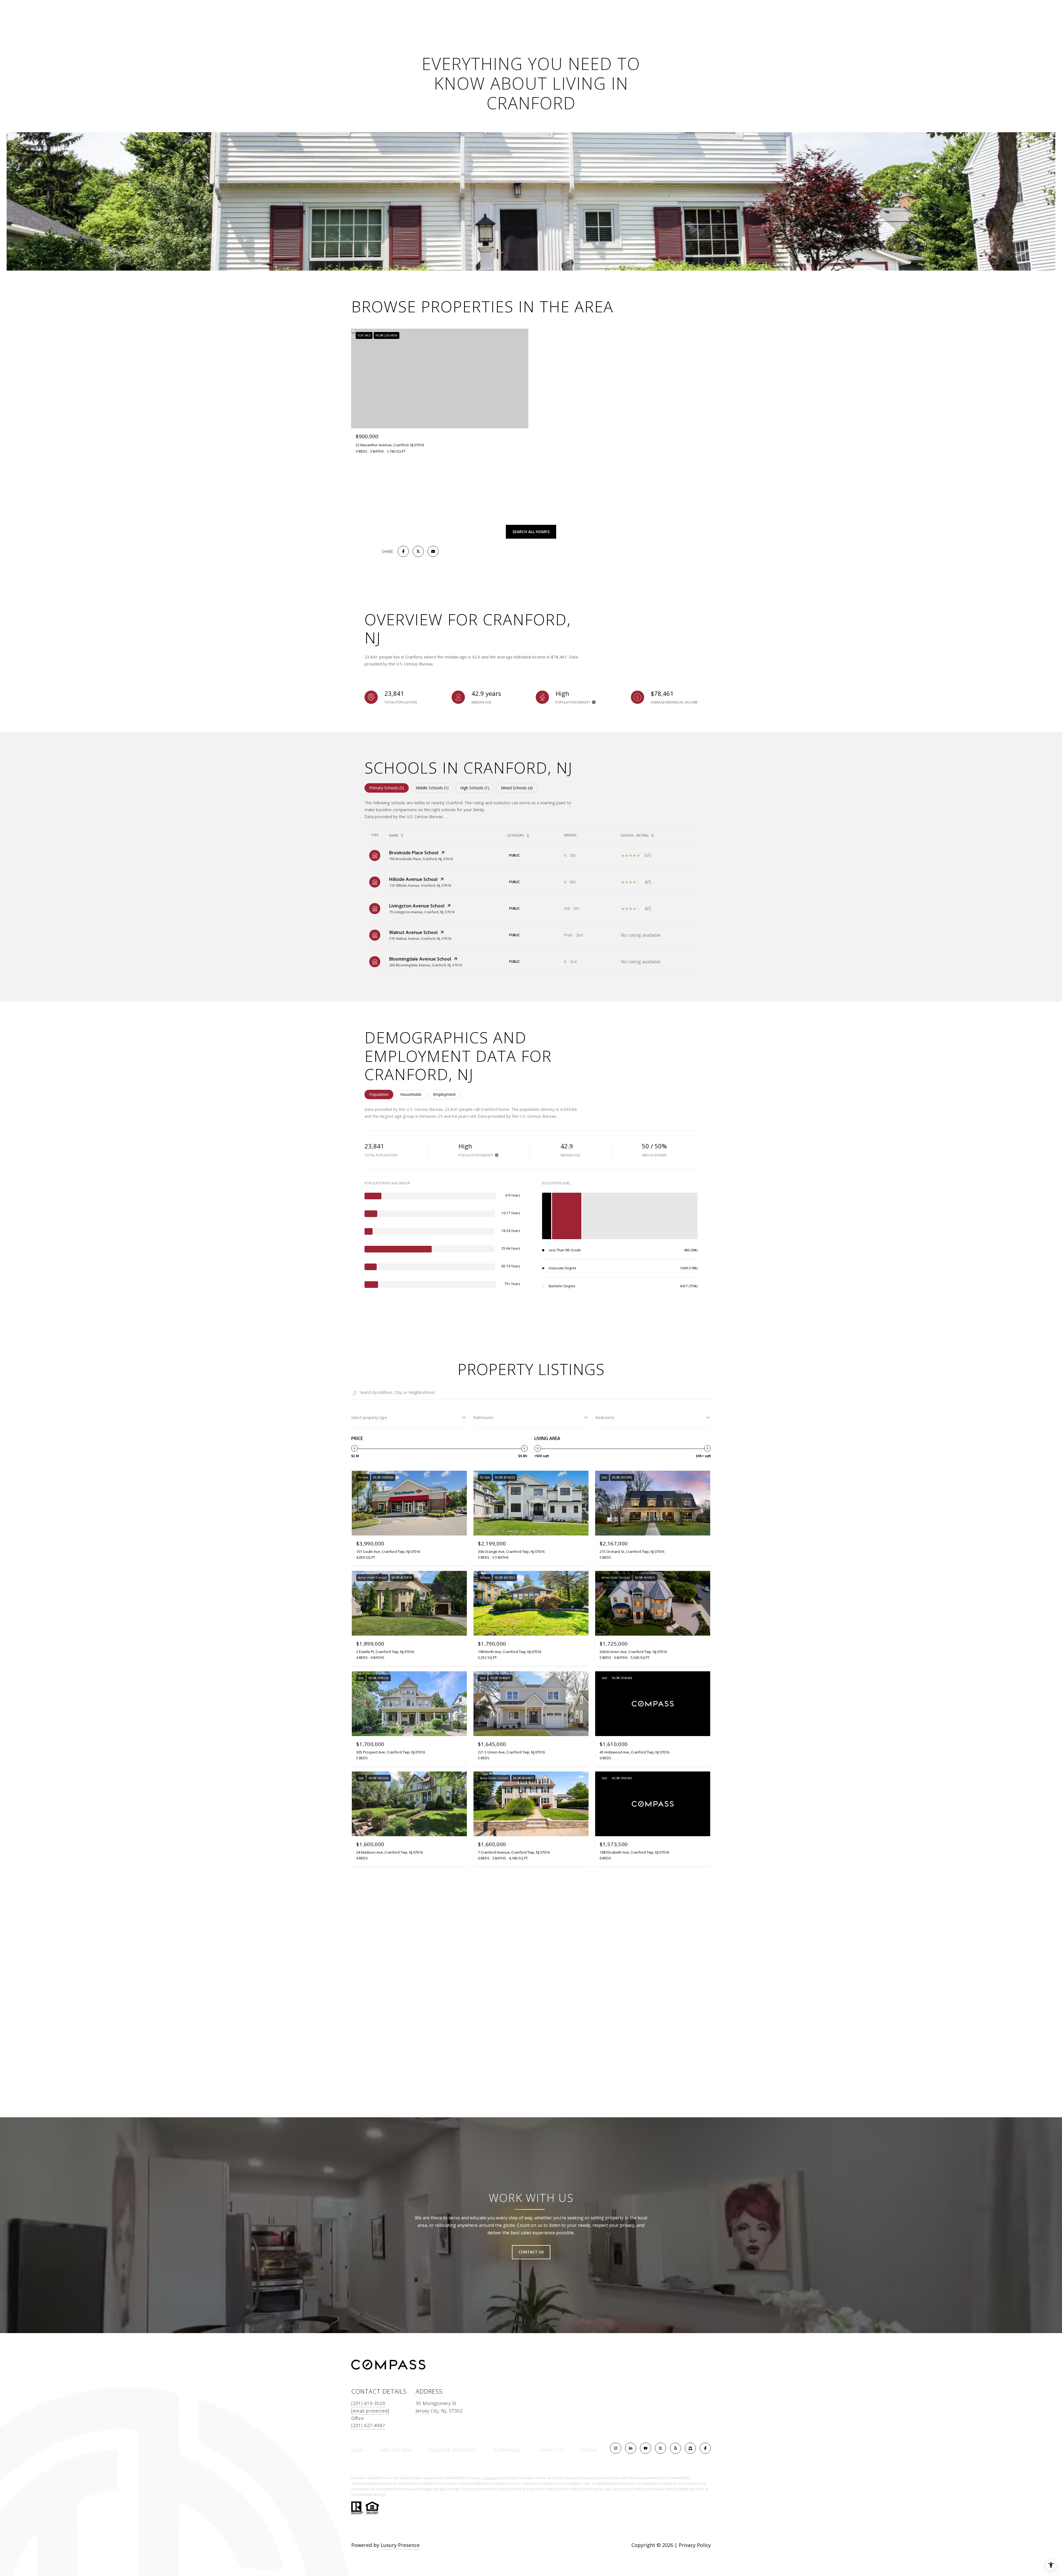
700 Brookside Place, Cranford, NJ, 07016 (421, 859)
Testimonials (507, 2450)
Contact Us (551, 2450)
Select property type (369, 1417)
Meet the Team (396, 2450)
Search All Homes (531, 532)
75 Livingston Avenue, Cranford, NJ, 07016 (422, 912)
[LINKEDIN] (631, 2448)
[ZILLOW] (690, 2448)
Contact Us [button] (531, 2252)
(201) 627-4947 (368, 2425)
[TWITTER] (660, 2448)
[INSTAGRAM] (616, 2448)
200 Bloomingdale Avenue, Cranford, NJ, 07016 (426, 965)
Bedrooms (605, 1417)
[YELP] (675, 2448)
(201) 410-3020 (368, 2403)
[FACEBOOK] (705, 2448)
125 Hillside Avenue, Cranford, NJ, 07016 (420, 885)
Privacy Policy (695, 2545)
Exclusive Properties (452, 2450)
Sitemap (589, 2450)
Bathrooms (483, 1417)
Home (357, 2450)
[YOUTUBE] (645, 2448)
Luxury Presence (400, 2545)
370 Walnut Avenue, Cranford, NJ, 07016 (420, 939)
